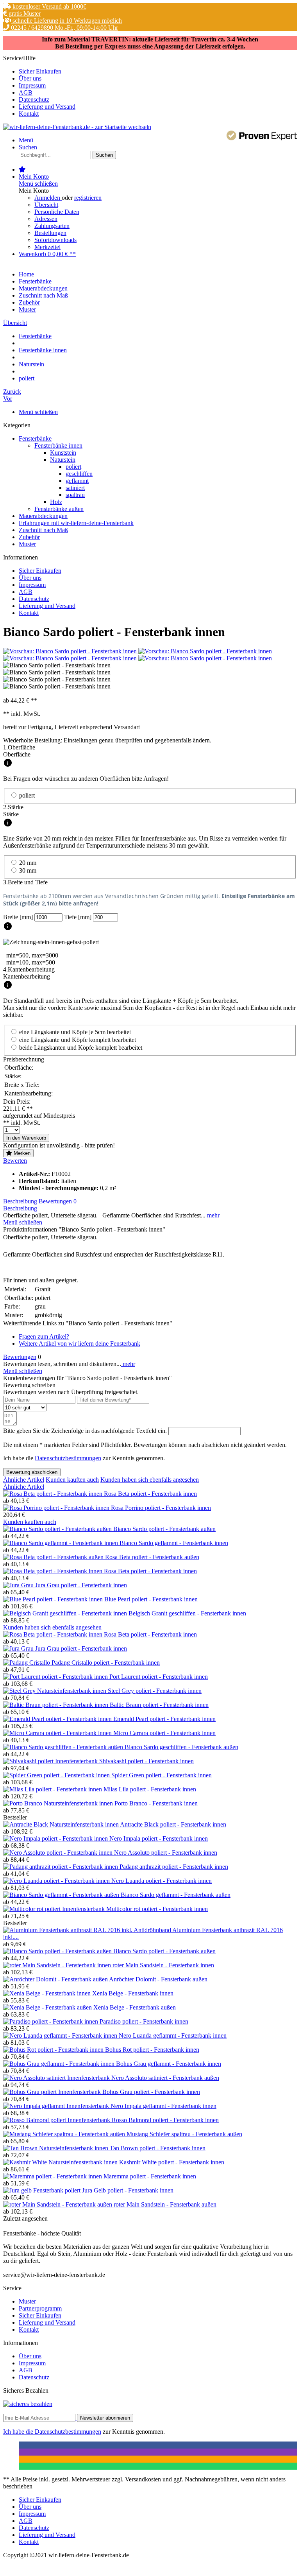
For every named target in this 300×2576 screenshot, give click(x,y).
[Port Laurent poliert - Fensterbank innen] (56, 1677)
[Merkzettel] (22, 169)
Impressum (32, 85)
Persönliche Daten (57, 212)
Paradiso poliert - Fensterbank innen (144, 2021)
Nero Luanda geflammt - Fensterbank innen (173, 2036)
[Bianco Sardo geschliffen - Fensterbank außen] (64, 1747)
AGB (26, 92)
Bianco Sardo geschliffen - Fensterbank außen (181, 1747)
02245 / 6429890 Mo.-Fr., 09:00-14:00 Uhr (64, 28)
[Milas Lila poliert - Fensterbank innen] (53, 1789)
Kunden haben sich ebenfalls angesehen (150, 1480)
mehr (212, 1215)
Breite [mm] (19, 917)
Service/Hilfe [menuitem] (39, 86)
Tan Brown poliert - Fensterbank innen (158, 2148)
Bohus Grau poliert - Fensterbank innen (151, 2092)
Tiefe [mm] (79, 917)
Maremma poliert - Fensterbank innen (150, 2176)
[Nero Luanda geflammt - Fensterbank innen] (61, 2036)
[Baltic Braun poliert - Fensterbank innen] (56, 1705)
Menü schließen (38, 184)
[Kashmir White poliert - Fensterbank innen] (61, 2162)
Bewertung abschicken (32, 1472)
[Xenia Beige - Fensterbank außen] (48, 2007)
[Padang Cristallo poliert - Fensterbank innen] (27, 1663)
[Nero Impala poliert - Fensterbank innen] (56, 1838)
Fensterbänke (35, 438)
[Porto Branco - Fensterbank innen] (59, 1803)
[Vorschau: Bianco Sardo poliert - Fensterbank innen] (71, 651)
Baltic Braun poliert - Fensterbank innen (159, 1705)
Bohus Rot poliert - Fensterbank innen (152, 2050)
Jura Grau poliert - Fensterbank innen (81, 1585)
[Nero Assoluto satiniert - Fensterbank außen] (57, 2078)
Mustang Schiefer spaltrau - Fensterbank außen (184, 2134)
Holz (56, 502)
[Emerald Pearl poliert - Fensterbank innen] (58, 1719)
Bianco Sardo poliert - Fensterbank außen (164, 1529)
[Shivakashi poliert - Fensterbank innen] (51, 1761)
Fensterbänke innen (58, 445)
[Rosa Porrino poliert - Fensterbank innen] (57, 1508)
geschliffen (79, 474)
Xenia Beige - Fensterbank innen (133, 1993)
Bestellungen (50, 233)
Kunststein (63, 453)
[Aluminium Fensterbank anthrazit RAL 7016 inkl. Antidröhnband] (88, 1930)
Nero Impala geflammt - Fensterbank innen (163, 2106)
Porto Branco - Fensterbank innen (156, 1803)
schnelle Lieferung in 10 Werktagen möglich (66, 21)
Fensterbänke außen (59, 509)
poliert (73, 467)
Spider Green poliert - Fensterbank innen (162, 1775)
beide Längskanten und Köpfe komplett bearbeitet (81, 1048)
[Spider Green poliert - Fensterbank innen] (57, 1775)
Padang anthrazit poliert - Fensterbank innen (174, 1867)
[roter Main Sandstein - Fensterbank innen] (58, 1965)
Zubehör (29, 537)
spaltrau (75, 495)
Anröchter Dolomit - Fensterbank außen (158, 1979)
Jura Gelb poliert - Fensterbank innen (128, 2190)
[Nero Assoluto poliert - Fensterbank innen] (59, 1853)
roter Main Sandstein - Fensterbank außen (165, 2204)
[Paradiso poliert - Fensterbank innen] (51, 2021)
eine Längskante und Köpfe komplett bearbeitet (78, 1040)
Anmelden (48, 198)
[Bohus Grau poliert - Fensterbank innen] (53, 2092)
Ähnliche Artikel (24, 1480)
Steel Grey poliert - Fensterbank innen (155, 1691)
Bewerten (15, 1161)
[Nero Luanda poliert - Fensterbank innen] (57, 1881)
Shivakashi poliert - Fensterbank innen (146, 1761)
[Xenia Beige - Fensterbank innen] (48, 1993)
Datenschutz (34, 99)
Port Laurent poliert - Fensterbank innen (159, 1677)
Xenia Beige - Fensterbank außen (135, 2007)
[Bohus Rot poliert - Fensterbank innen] (54, 2050)
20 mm (28, 863)
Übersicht (46, 205)
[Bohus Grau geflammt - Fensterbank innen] (60, 2064)
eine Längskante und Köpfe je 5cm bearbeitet (75, 1032)
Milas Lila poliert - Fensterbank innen (150, 1789)
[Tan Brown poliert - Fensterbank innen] (56, 2148)
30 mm (28, 870)
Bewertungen (58, 1201)
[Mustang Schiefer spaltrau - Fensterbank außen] (65, 2134)
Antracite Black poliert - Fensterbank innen (173, 1824)
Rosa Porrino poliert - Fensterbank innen (161, 1508)
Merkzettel (47, 247)
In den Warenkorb (26, 1138)
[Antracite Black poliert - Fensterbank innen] (62, 1824)
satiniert (75, 488)
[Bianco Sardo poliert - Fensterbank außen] (58, 1529)
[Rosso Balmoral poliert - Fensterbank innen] (57, 2120)
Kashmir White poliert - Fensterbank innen (172, 2162)
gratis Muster (24, 13)
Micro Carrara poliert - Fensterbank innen (164, 1733)
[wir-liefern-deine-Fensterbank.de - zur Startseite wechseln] (77, 127)
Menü (26, 140)
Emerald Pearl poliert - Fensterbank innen (164, 1719)
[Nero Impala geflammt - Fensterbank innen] (57, 2106)
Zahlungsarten (52, 226)
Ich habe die (19, 2432)
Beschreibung (20, 1201)
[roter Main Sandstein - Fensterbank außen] (58, 2204)
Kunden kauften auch (72, 1480)
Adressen (46, 219)
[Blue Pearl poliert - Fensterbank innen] (54, 1599)
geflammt (77, 481)
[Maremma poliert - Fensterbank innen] (53, 2176)
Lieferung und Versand (47, 107)
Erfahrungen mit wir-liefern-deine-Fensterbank (76, 523)
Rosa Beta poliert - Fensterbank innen (150, 1494)
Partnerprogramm (40, 2308)
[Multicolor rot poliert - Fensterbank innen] (55, 1909)
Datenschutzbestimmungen (68, 1458)
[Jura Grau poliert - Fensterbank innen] (19, 1585)
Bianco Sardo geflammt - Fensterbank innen (174, 1543)
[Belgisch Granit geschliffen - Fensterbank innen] (66, 1613)
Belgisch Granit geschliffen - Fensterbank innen (187, 1613)
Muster (27, 544)
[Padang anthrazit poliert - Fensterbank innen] (61, 1867)
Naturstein (63, 460)
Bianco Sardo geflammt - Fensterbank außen (176, 1895)
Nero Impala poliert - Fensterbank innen (159, 1838)
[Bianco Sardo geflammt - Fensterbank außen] (62, 1895)
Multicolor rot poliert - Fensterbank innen (157, 1909)
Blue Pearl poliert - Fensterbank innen (151, 1599)
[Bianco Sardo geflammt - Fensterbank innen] (61, 1543)
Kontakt (29, 114)
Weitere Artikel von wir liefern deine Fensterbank (79, 1344)
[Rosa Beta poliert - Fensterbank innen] (54, 1494)
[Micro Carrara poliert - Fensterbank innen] (58, 1733)
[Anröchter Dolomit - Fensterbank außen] (56, 1979)
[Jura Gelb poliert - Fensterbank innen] (43, 2190)
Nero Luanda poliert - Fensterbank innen (162, 1881)
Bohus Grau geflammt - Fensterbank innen (169, 2064)
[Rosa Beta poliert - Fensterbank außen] (54, 1557)
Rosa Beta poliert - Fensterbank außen (152, 1557)
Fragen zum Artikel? (44, 1336)
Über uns (30, 78)
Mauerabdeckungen (43, 516)
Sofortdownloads (55, 240)
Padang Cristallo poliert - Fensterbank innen (106, 1663)
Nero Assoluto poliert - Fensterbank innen (166, 1853)
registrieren (88, 198)
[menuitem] (158, 72)
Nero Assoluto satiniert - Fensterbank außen (165, 2078)
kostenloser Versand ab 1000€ (49, 6)
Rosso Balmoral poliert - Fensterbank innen (165, 2120)
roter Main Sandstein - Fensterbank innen (163, 1965)
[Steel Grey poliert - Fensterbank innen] (55, 1691)
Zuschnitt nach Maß (43, 530)
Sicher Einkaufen (40, 71)
